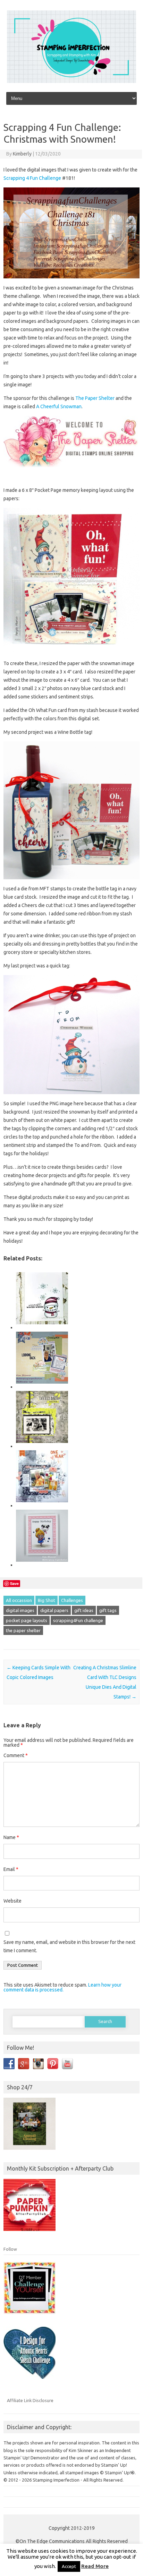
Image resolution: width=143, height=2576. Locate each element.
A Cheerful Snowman (58, 406)
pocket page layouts (27, 1620)
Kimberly (22, 154)
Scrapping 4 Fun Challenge (32, 178)
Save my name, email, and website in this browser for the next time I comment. (69, 1946)
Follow (10, 2249)
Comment (16, 1755)
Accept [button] (69, 2566)
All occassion (19, 1600)
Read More (95, 2566)
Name (11, 1837)
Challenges (72, 1600)
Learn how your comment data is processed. (62, 1987)
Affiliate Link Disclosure (30, 2400)
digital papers (54, 1610)
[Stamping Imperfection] (71, 81)
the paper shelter (23, 1630)
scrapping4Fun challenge (78, 1620)
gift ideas (84, 1610)
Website (12, 1901)
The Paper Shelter (95, 398)
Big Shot (47, 1600)
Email (11, 1869)
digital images (20, 1610)
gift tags (108, 1610)
